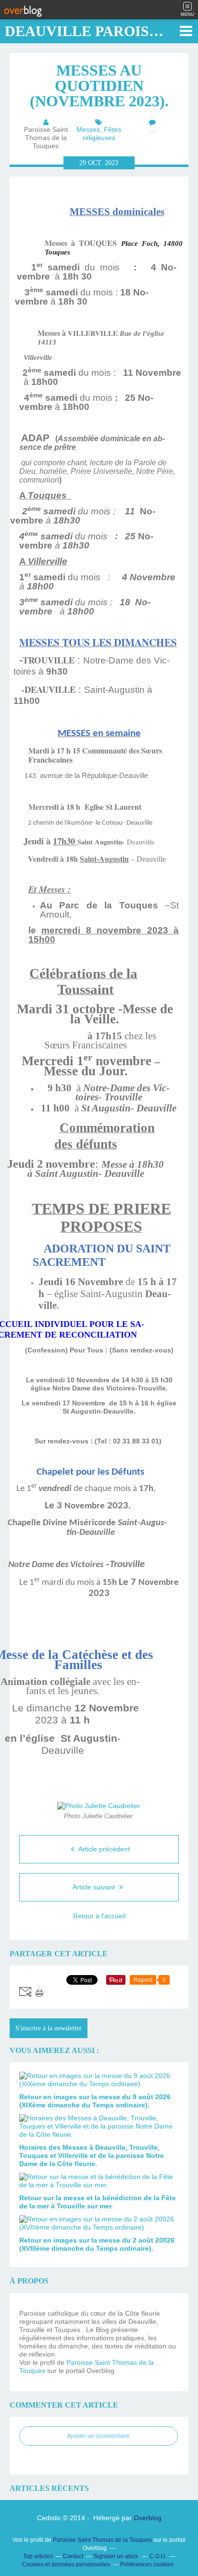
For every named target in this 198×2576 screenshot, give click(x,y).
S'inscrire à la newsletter (49, 2028)
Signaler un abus (116, 2556)
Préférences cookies (147, 2564)
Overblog (148, 2518)
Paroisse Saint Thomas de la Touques (102, 2540)
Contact (73, 2556)
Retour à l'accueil (99, 1916)
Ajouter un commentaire (99, 2436)
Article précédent (103, 1849)
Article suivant (95, 1887)
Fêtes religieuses (102, 134)
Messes (88, 129)
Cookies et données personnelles (66, 2564)
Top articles (38, 2556)
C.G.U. (158, 2556)
